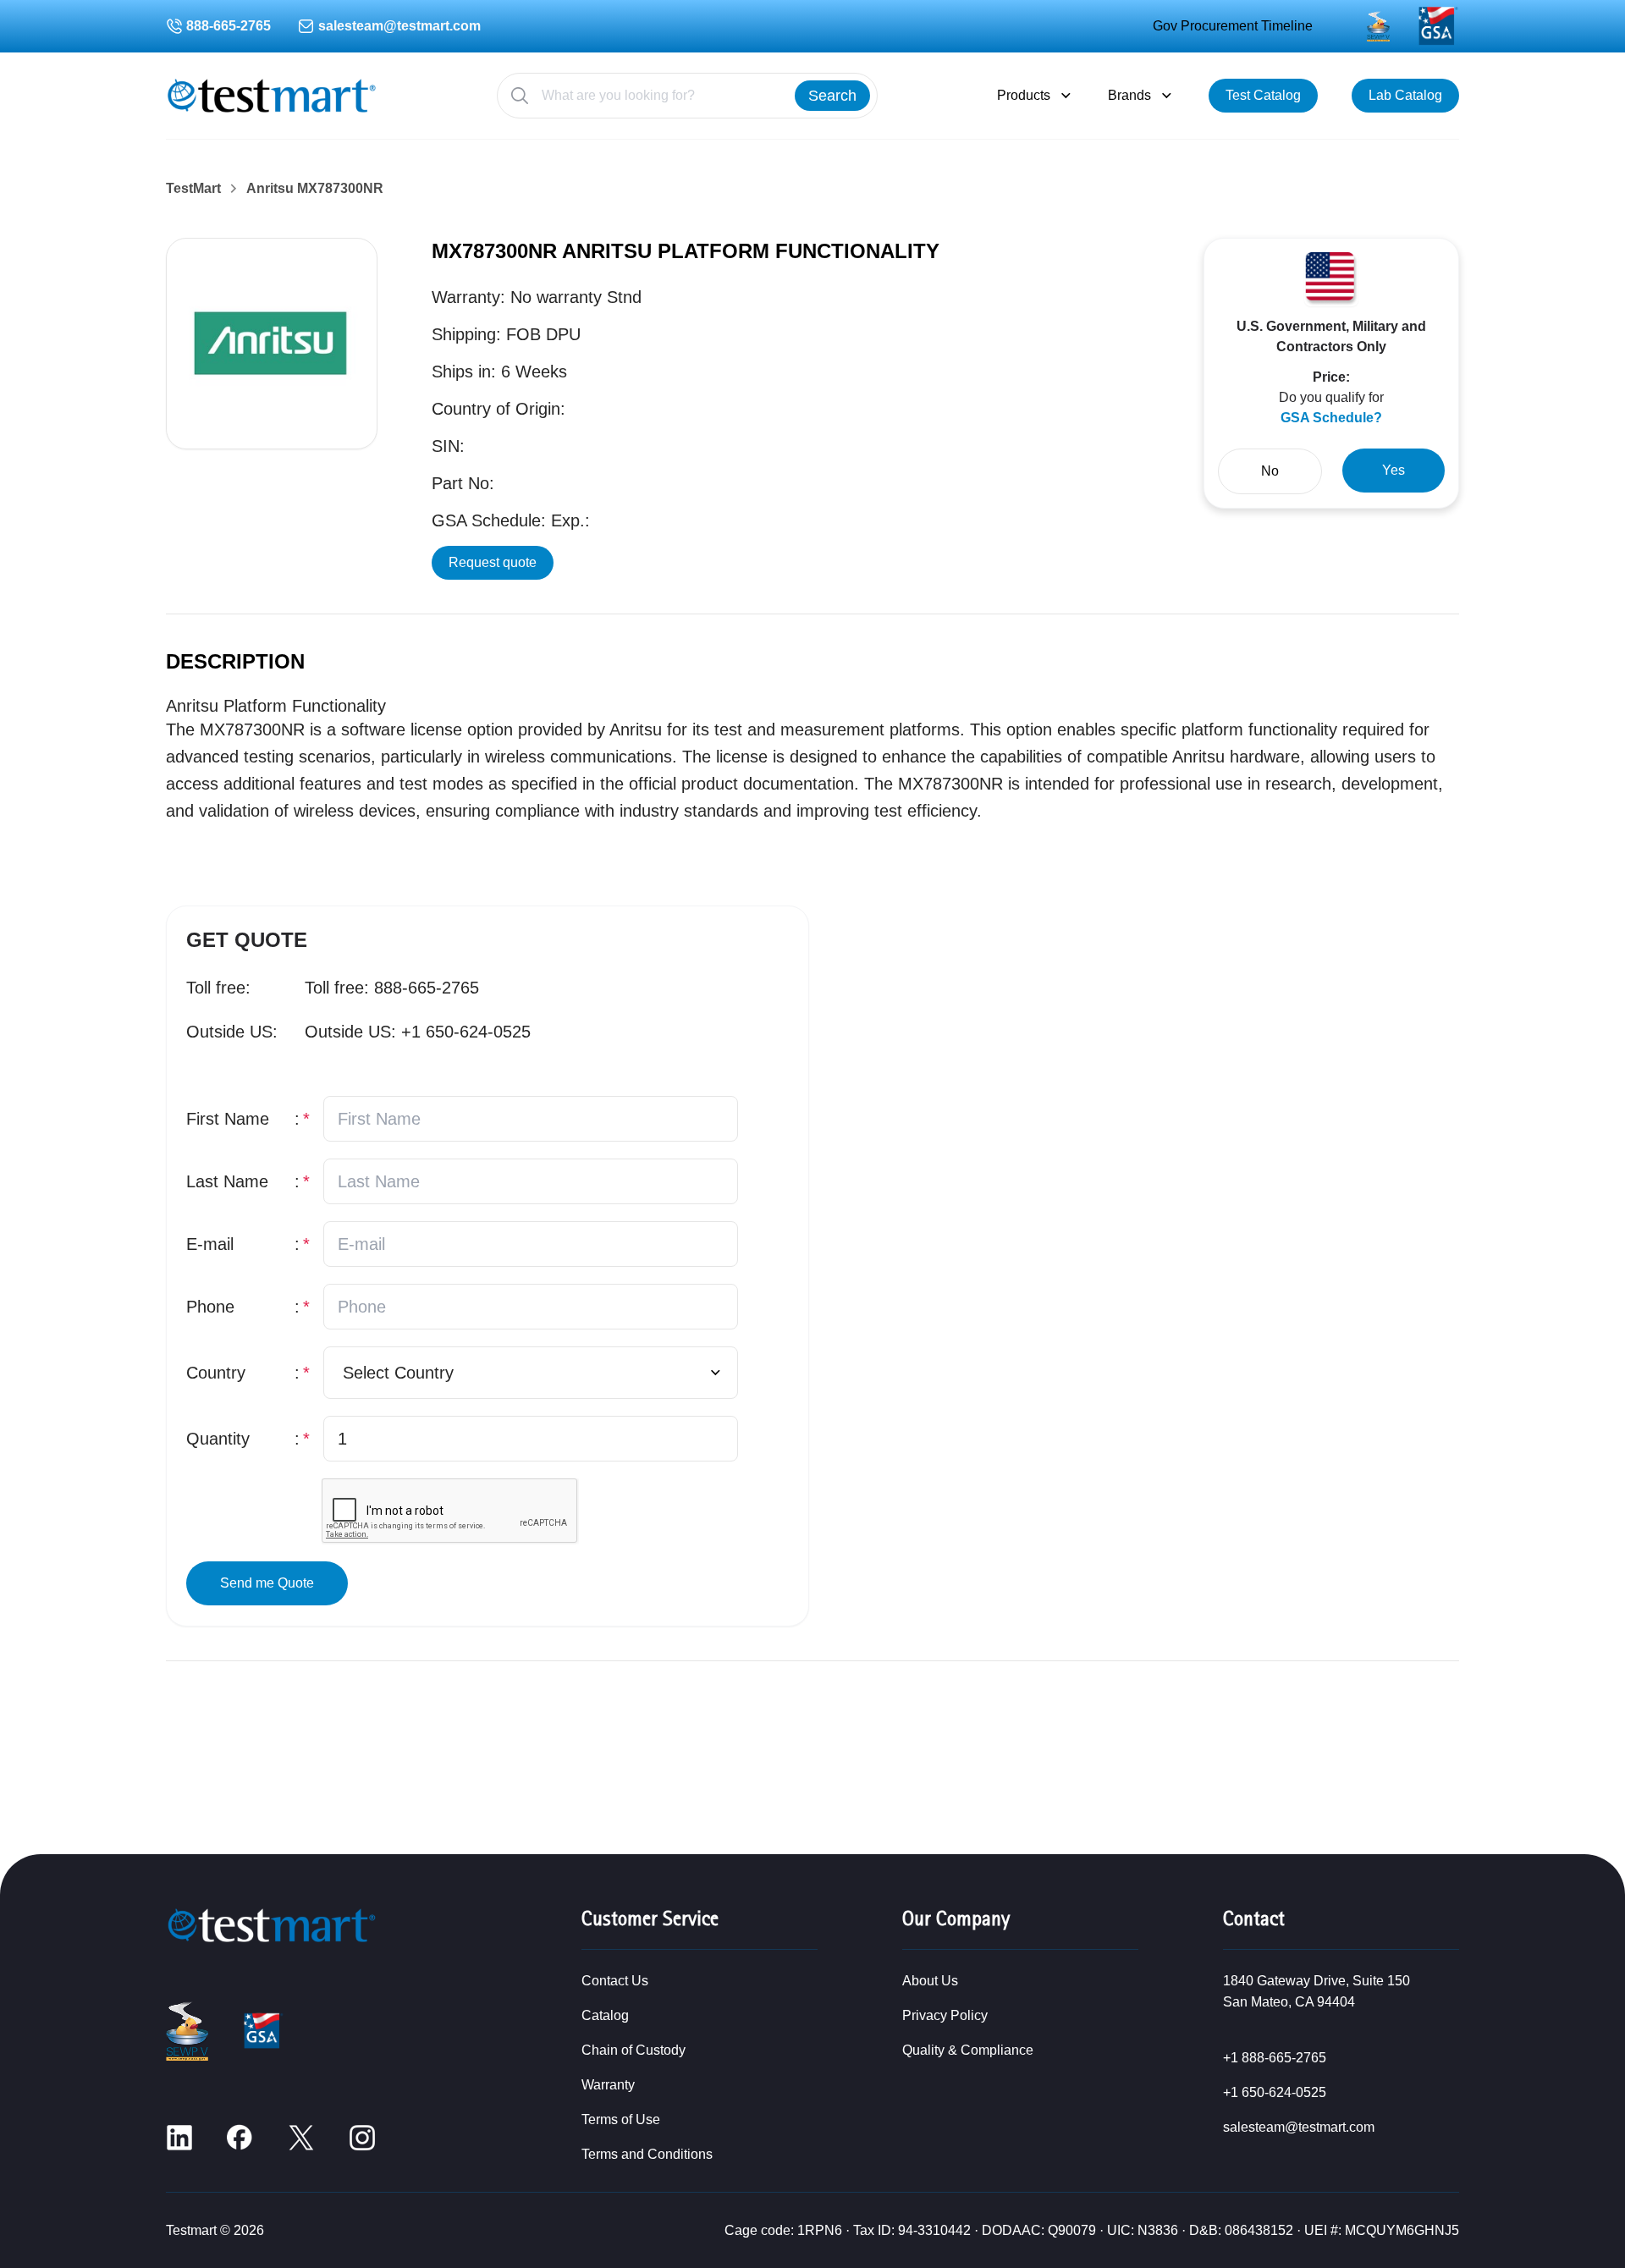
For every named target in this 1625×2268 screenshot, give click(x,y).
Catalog (605, 2015)
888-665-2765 (229, 26)
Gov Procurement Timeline (1233, 26)
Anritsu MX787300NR (315, 189)
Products (1024, 95)
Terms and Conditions (647, 2154)
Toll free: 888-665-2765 (392, 988)
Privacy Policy (945, 2015)
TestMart (193, 189)
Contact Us (615, 1981)
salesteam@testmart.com (399, 26)
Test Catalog (1263, 95)
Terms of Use (621, 2119)
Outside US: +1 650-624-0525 (418, 1032)
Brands (1129, 95)
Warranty (608, 2085)
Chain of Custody (633, 2050)
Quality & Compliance (968, 2050)
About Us (930, 1981)
